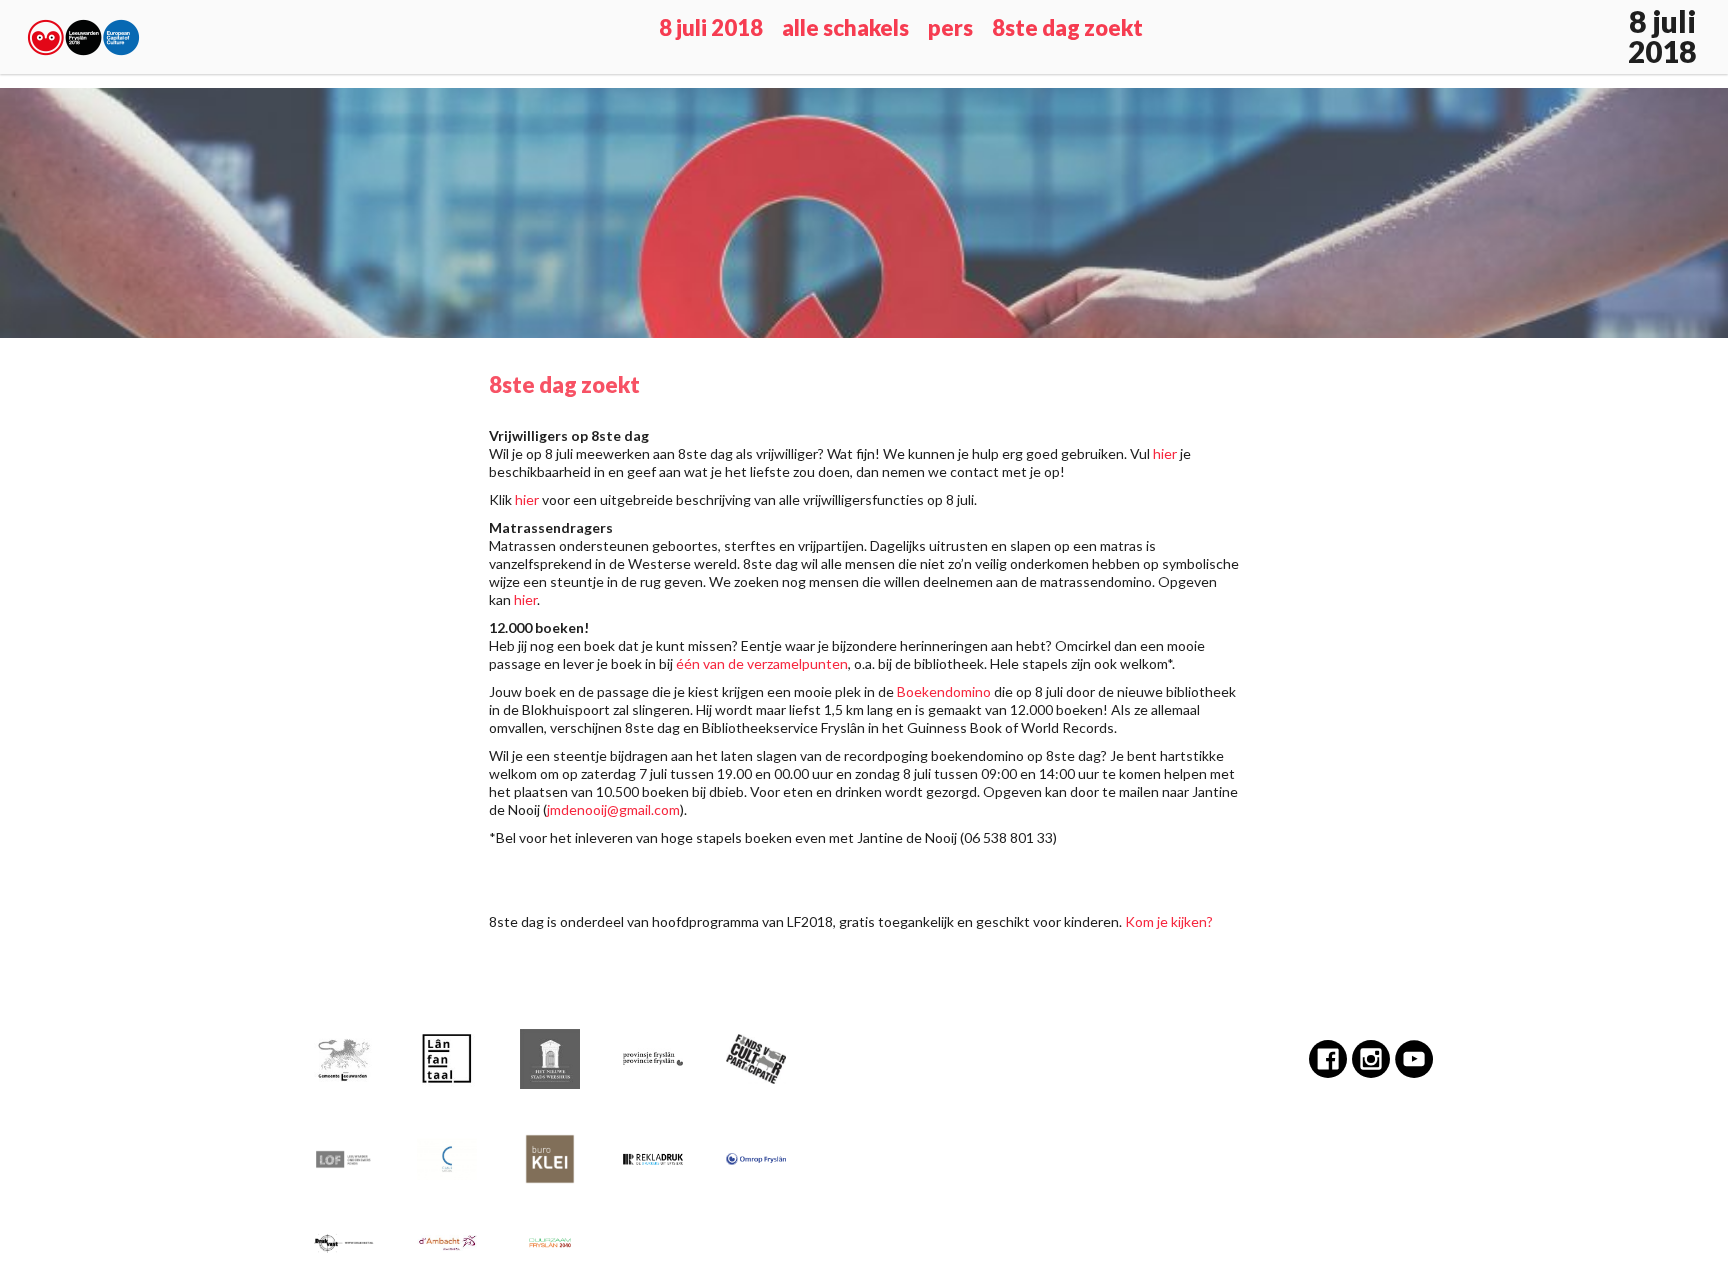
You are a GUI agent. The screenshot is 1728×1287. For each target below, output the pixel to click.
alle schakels (845, 27)
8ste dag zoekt (1067, 27)
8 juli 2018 (711, 27)
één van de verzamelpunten (762, 663)
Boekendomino (944, 691)
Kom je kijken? (1169, 921)
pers (950, 27)
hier (1165, 453)
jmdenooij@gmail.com (613, 809)
